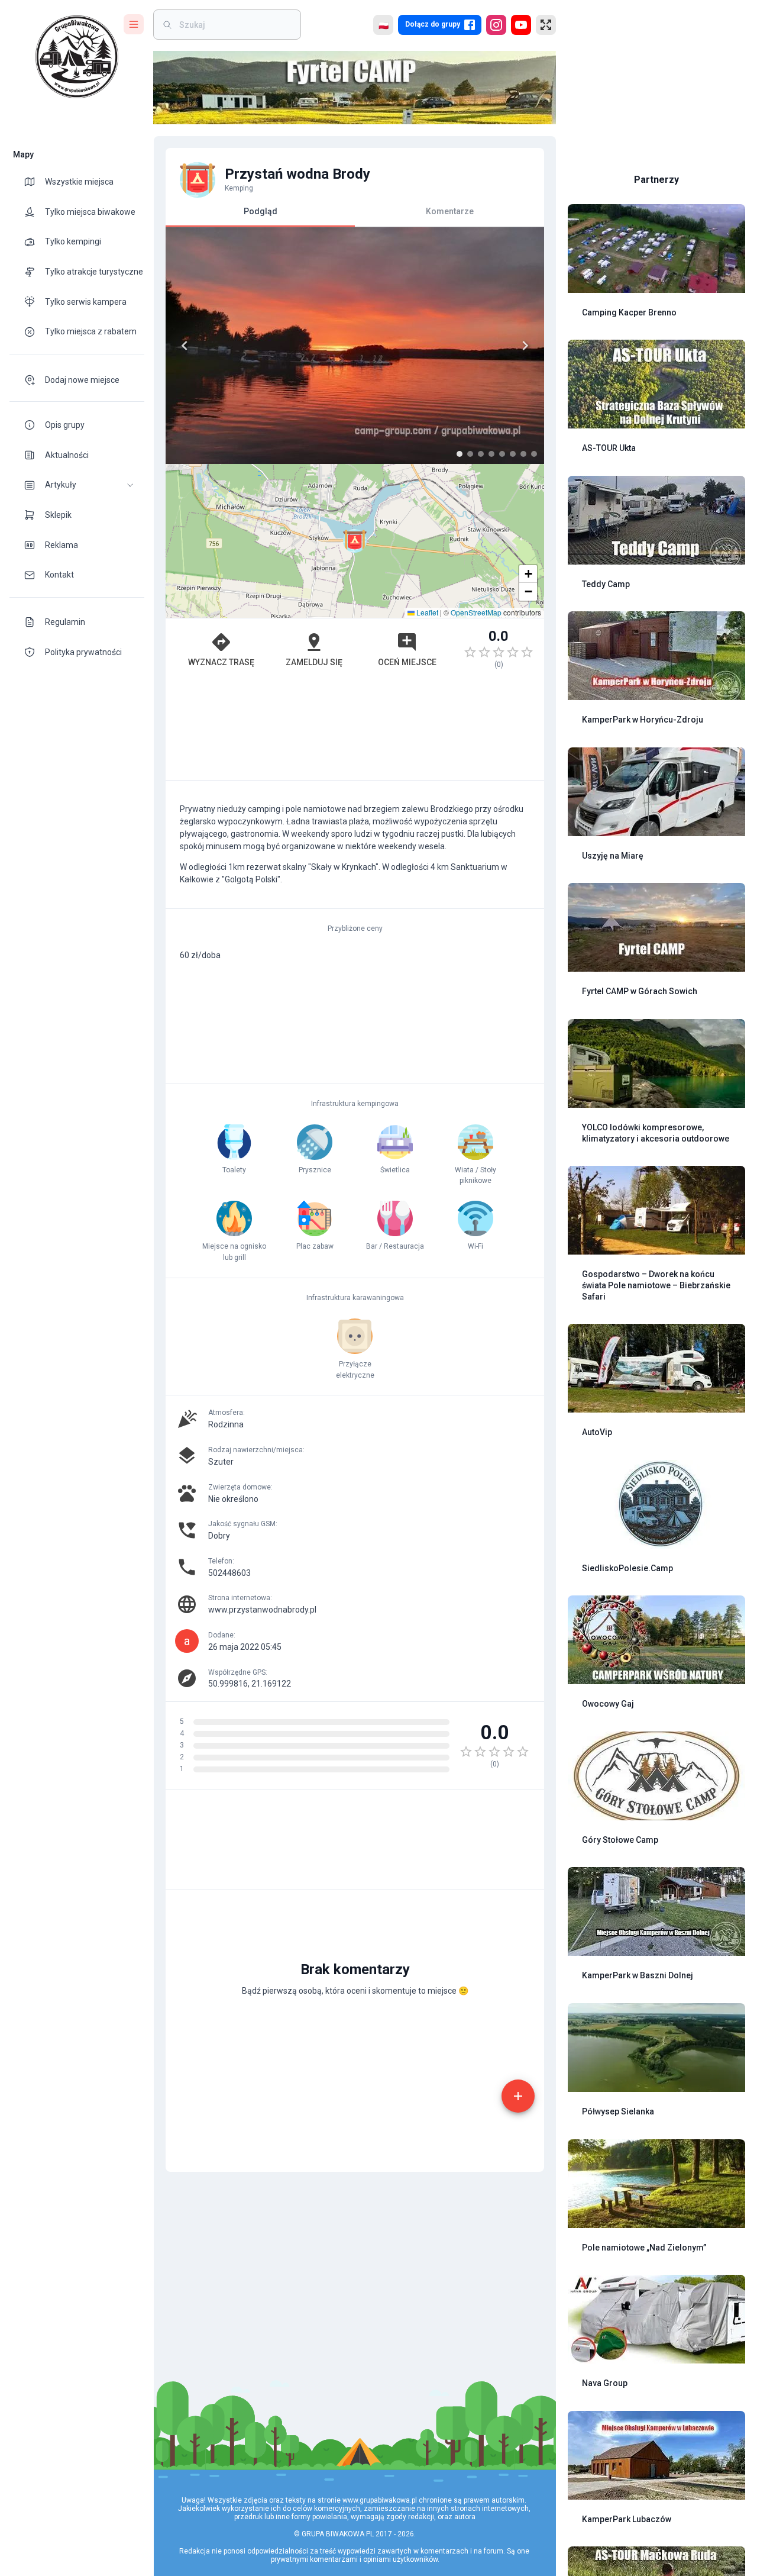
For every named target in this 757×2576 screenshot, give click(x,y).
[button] (77, 485)
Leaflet (426, 612)
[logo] (77, 57)
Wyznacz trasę (221, 662)
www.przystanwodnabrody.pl (262, 1610)
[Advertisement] (355, 730)
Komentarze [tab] (450, 211)
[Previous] (185, 346)
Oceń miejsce (407, 662)
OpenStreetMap (476, 612)
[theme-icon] (34, 182)
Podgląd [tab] (261, 211)
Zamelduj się (314, 662)
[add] (518, 2096)
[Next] (525, 346)
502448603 (229, 1573)
